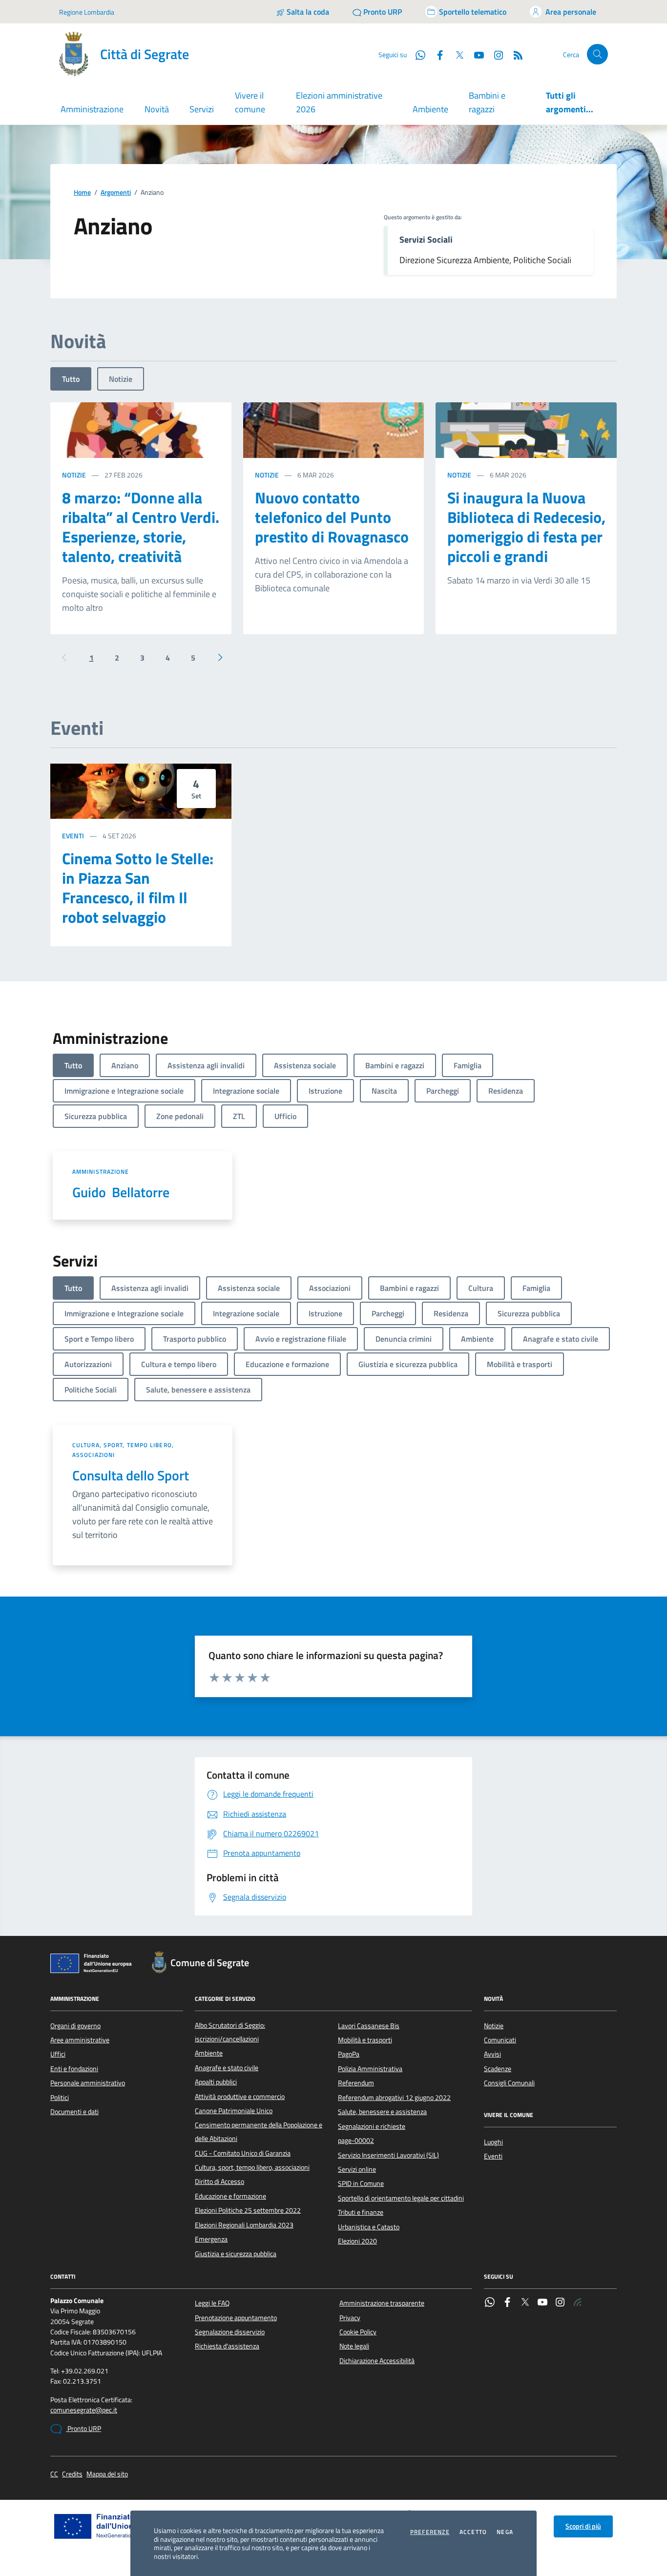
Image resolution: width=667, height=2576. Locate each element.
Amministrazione (101, 1172)
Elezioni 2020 (357, 2241)
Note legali (354, 2346)
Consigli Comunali (509, 2083)
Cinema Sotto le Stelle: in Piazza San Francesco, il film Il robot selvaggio (138, 888)
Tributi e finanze (361, 2212)
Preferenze (430, 2532)
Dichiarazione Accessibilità (377, 2361)
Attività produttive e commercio (240, 2097)
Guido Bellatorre (121, 1192)
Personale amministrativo (88, 2083)
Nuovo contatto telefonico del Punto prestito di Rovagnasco (332, 517)
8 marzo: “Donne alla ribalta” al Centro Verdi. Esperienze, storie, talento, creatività (141, 527)
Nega (505, 2532)
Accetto (473, 2532)
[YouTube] (542, 2303)
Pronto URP (83, 2429)
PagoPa (349, 2054)
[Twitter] (525, 2303)
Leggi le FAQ (212, 2303)
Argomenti (116, 193)
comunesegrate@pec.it (84, 2410)
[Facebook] (507, 2303)
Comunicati (500, 2040)
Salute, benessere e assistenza (382, 2112)
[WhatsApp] (490, 2303)
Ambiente (430, 109)
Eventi (73, 836)
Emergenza (211, 2239)
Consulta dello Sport (131, 1475)
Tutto (71, 379)
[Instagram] (495, 54)
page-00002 (356, 2140)
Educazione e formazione (230, 2196)
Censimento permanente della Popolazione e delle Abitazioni (259, 2132)
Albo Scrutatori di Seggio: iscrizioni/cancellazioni (230, 2032)
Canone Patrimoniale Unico (234, 2111)
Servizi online (357, 2169)
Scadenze (498, 2069)
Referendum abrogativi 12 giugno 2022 (394, 2098)
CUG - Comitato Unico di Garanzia (243, 2153)
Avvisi (492, 2054)
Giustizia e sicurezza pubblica (236, 2254)
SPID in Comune (361, 2183)
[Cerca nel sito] (597, 54)
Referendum (356, 2083)
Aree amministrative (80, 2040)
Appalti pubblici (216, 2082)
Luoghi (493, 2142)
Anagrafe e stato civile (227, 2068)
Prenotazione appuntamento (236, 2318)
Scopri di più (583, 2526)
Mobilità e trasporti (365, 2040)
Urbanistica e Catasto (369, 2227)
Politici (60, 2098)
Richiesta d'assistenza (227, 2346)
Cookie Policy (358, 2332)
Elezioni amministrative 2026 (339, 102)
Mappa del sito (107, 2474)
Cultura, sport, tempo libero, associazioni (123, 1450)
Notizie (121, 379)
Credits (72, 2474)
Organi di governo (75, 2026)
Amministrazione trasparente (382, 2303)
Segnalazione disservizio (230, 2332)
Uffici (58, 2054)
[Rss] (578, 2303)
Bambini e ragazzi (487, 102)
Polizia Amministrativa (370, 2069)
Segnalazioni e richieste (372, 2126)
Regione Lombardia (87, 12)
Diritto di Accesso (219, 2181)
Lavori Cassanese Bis (369, 2026)
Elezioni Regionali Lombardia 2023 (244, 2225)
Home (82, 193)
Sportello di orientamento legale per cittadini (401, 2198)
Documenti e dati (74, 2112)
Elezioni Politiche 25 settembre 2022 (248, 2210)
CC (54, 2474)
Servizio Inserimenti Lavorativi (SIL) (388, 2155)
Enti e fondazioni (74, 2069)
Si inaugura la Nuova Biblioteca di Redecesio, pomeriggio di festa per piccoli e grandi (526, 527)
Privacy (350, 2318)
